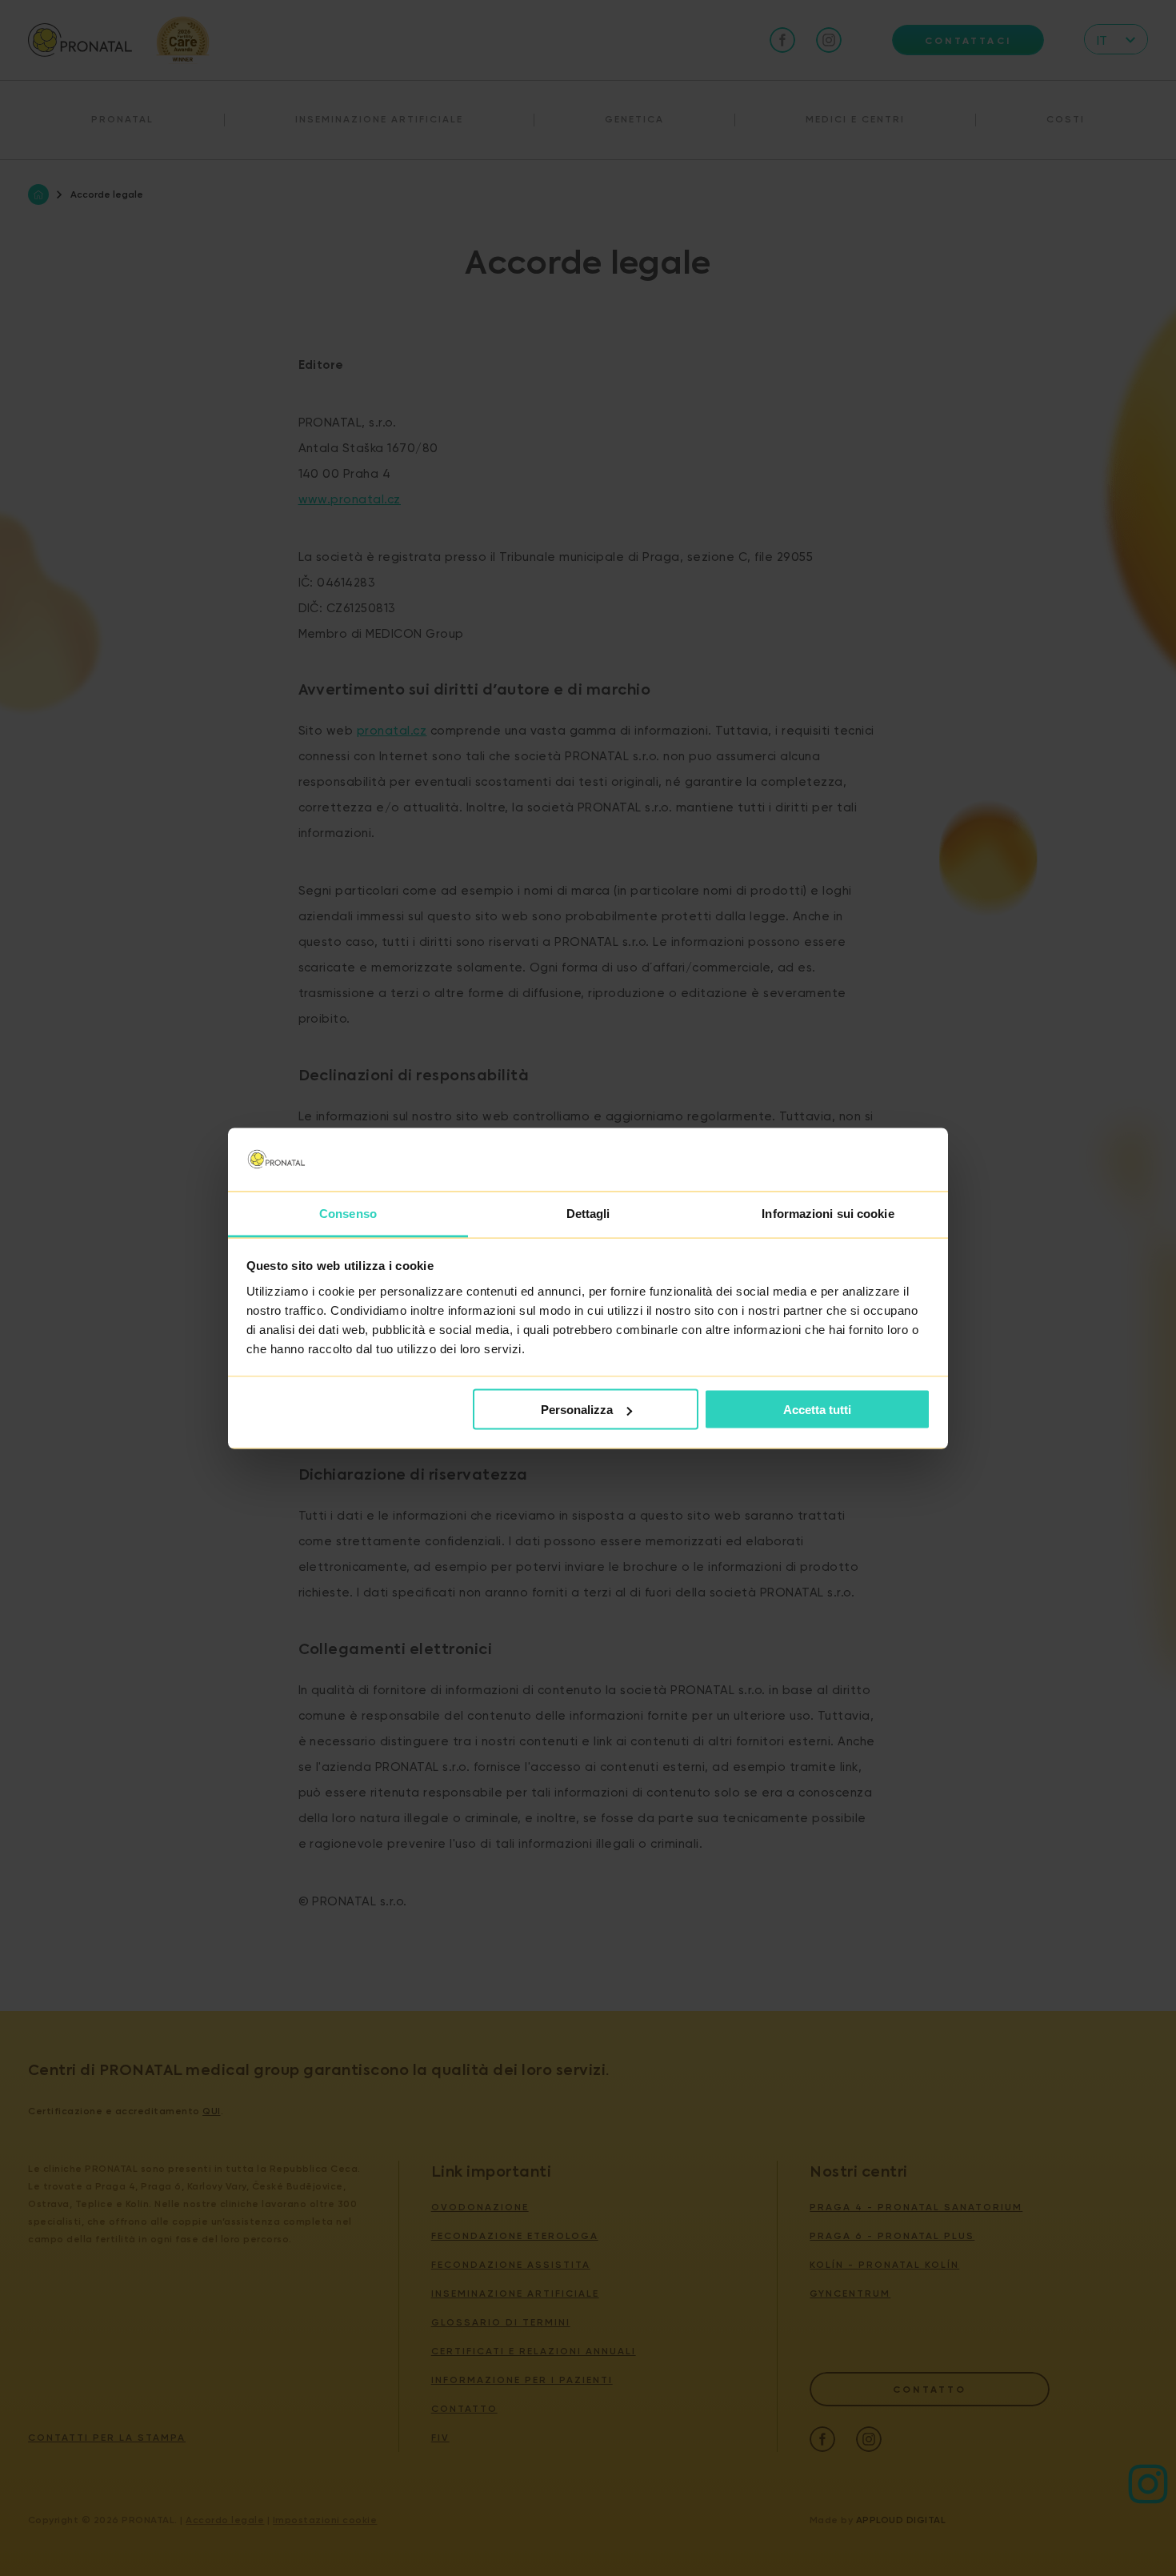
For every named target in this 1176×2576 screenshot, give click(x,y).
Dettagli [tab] (588, 1213)
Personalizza (577, 1410)
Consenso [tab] (348, 1213)
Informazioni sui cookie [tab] (828, 1213)
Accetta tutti (817, 1410)
